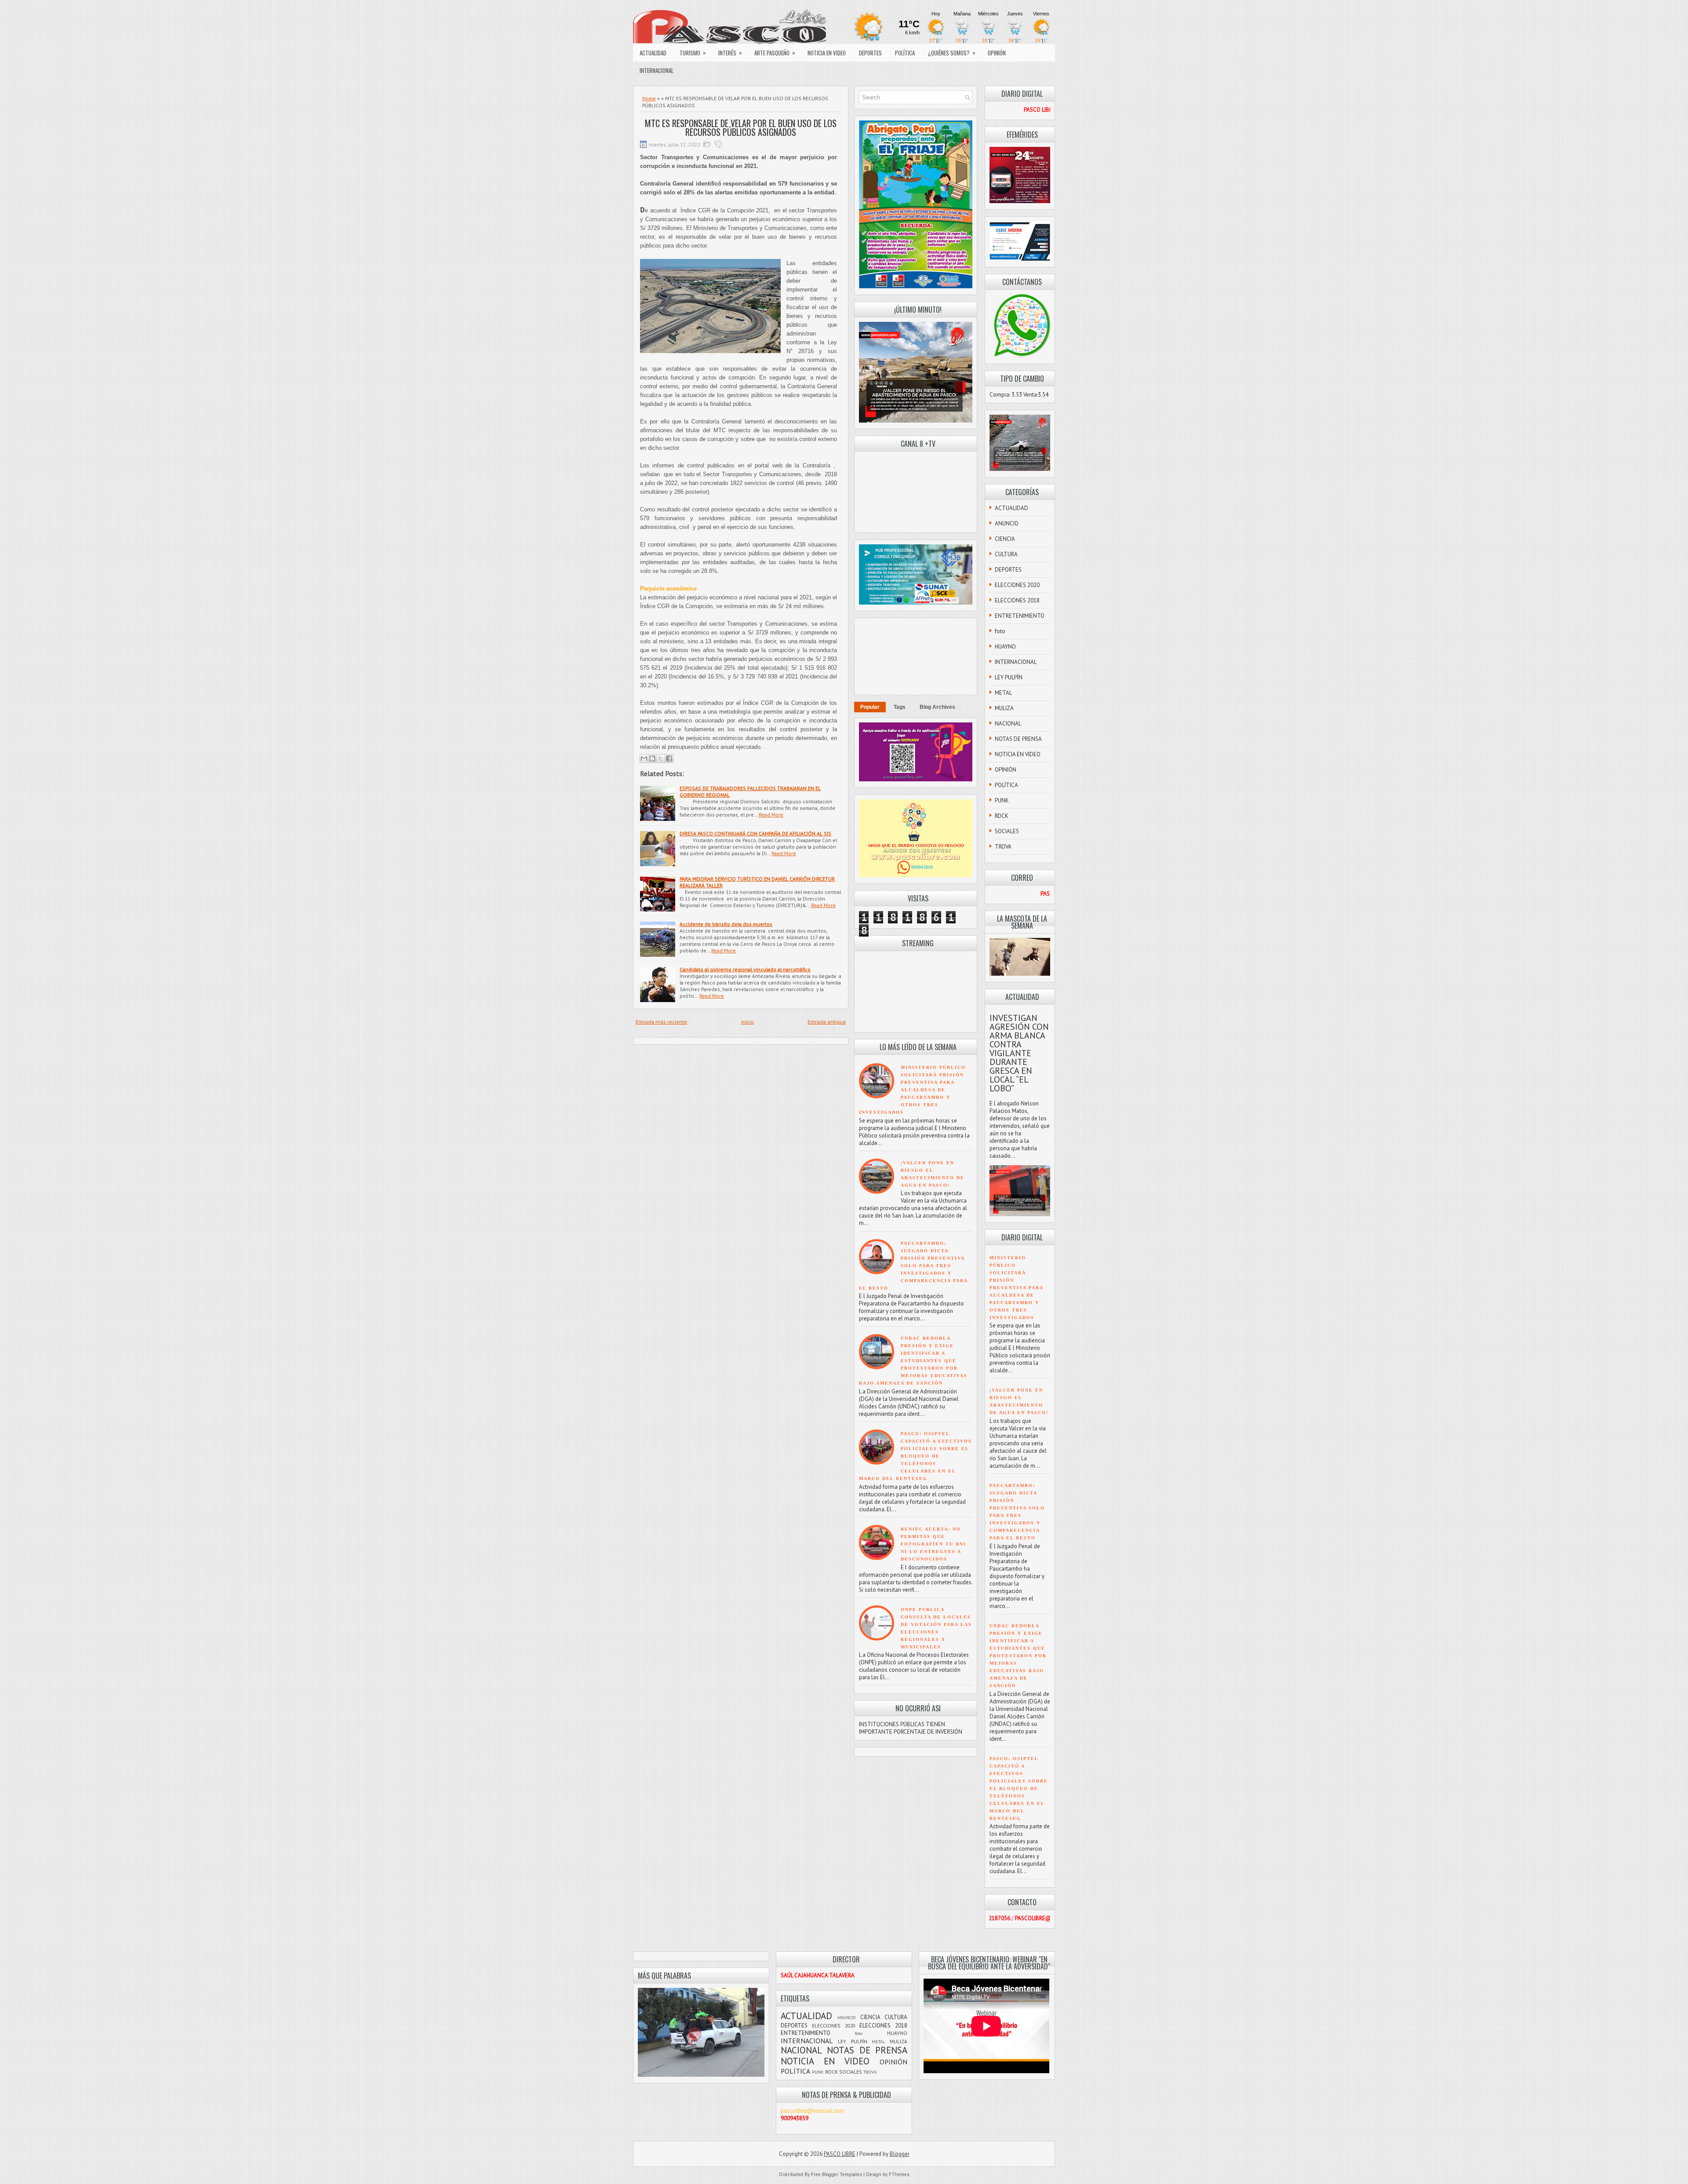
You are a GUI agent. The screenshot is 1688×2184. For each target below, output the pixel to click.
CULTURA (1006, 554)
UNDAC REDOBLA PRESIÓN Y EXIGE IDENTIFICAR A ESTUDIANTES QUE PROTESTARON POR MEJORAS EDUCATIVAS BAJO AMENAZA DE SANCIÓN (913, 1361)
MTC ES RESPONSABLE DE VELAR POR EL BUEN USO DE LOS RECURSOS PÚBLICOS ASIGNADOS (741, 128)
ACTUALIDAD (653, 53)
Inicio (748, 1022)
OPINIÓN (997, 53)
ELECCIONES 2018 (1017, 600)
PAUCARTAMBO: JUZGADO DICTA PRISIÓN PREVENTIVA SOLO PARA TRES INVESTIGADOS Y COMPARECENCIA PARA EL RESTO (913, 1266)
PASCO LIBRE (840, 2154)
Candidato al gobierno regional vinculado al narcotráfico (745, 969)
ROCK (1002, 816)
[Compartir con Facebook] (669, 758)
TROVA (1003, 847)
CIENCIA (1005, 539)
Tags (900, 707)
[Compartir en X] (661, 758)
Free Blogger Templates (837, 2174)
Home (649, 98)
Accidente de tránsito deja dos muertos (726, 924)
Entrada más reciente (661, 1022)
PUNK (1002, 800)
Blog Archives (937, 707)
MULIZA (1004, 708)
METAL (1003, 693)
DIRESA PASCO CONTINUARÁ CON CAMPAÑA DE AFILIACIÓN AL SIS (755, 833)
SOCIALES (1007, 831)
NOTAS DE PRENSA (1018, 739)
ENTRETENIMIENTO (1020, 616)
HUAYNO (1005, 647)
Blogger (900, 2154)
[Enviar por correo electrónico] (644, 758)
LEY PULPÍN (1009, 677)
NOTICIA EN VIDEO (827, 53)
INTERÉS (730, 53)
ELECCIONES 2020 (1017, 585)
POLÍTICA (905, 53)
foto (1000, 631)
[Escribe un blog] (652, 758)
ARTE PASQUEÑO (775, 53)
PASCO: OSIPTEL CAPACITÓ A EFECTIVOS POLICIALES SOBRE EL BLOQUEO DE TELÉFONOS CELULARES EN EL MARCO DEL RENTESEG (915, 1456)
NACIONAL (1008, 724)
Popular (870, 707)
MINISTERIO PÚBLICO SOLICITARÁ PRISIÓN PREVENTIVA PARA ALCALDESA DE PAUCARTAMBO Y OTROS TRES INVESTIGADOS (912, 1090)
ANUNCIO (1007, 523)
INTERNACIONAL (657, 70)
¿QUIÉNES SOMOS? (952, 53)
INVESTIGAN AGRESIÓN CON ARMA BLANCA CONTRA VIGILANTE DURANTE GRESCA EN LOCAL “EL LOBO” (1019, 1053)
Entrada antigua (827, 1022)
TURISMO (693, 53)
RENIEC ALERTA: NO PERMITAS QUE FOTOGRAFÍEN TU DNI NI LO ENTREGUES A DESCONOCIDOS (933, 1544)
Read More (771, 815)
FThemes (899, 2174)
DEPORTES (870, 53)
